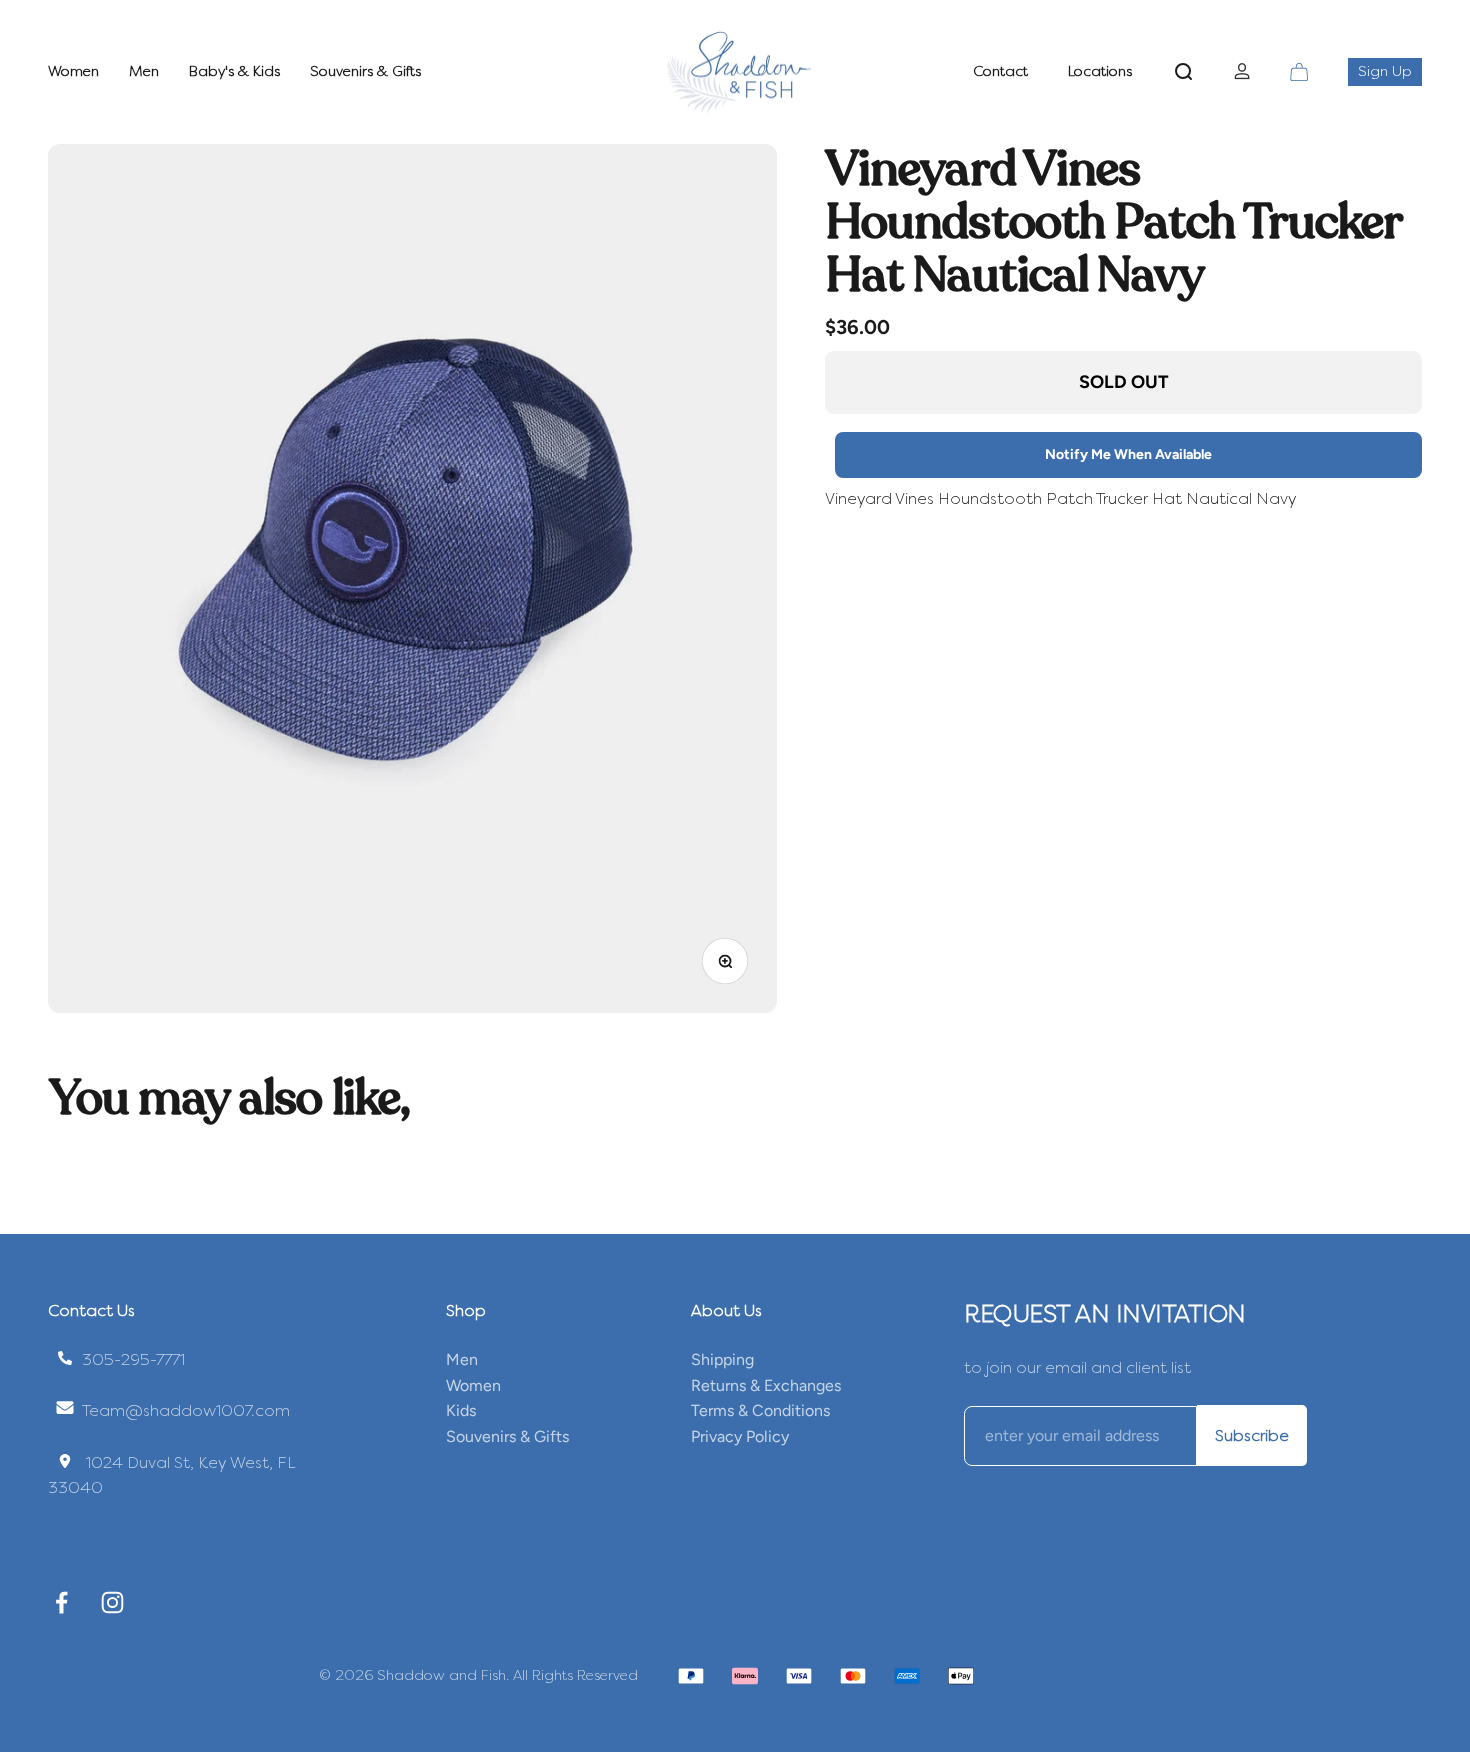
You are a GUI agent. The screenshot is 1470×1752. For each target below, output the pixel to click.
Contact (1000, 71)
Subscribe (1252, 1435)
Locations (1100, 71)
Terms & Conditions (760, 1410)
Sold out (1124, 382)
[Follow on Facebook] (61, 1602)
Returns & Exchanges (766, 1385)
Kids (461, 1410)
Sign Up (1389, 71)
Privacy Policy (740, 1436)
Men (144, 71)
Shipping (722, 1359)
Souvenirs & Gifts (365, 71)
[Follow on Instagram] (112, 1602)
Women (73, 71)
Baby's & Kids (234, 71)
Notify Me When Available (1128, 454)
